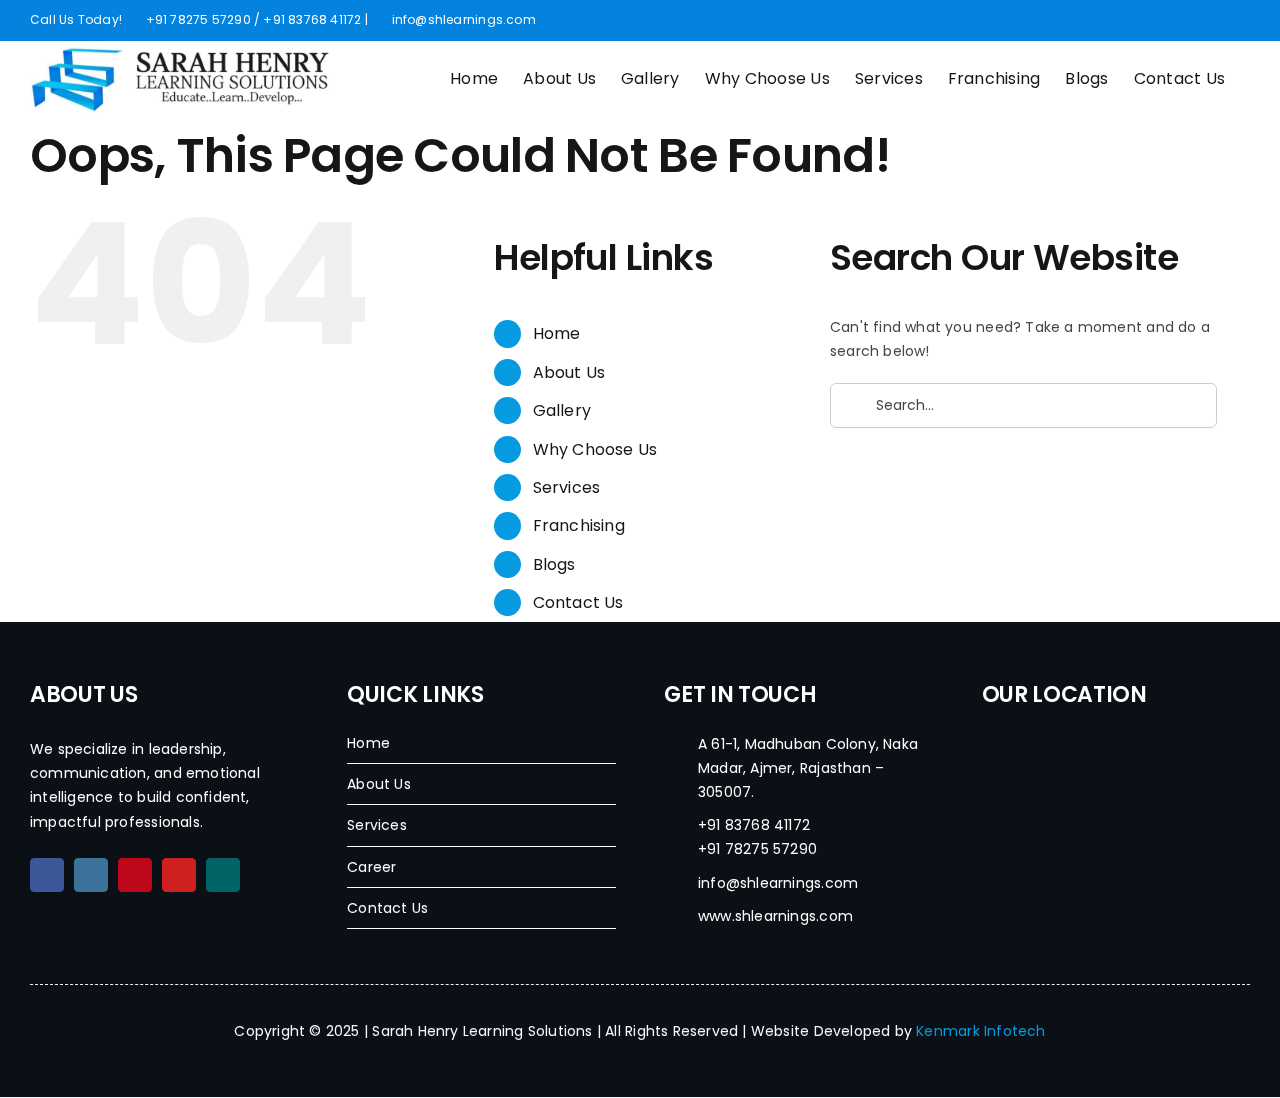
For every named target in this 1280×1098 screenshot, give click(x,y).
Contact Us (578, 602)
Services (567, 487)
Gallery (562, 410)
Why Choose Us (595, 449)
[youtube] (179, 875)
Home (557, 333)
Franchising (579, 525)
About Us (569, 372)
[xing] (223, 875)
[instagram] (91, 875)
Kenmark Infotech (980, 1031)
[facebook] (47, 875)
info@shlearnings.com (461, 19)
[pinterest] (135, 875)
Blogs (554, 564)
